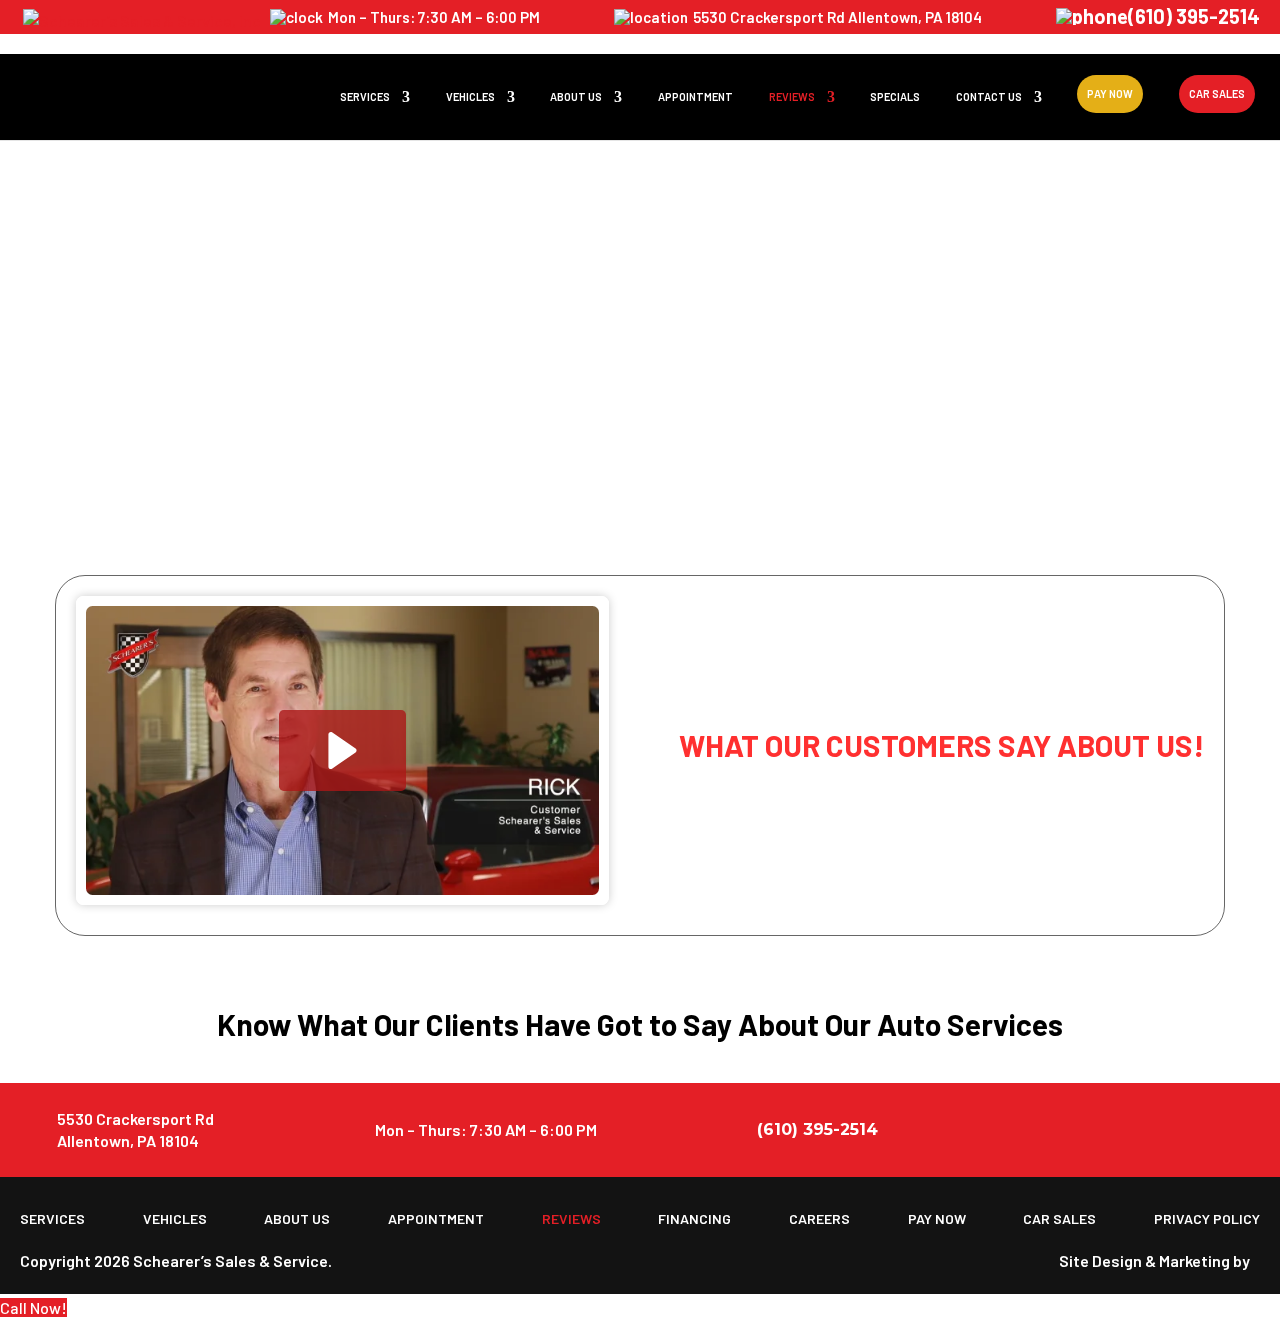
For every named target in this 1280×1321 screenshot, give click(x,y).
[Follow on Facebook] (1196, 1130)
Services (365, 96)
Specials (895, 96)
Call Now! (33, 1307)
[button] (342, 750)
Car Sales (1217, 93)
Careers (819, 1219)
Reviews (792, 96)
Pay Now (1110, 93)
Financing (694, 1219)
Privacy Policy (1207, 1219)
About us (576, 96)
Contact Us (989, 96)
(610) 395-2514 (1194, 18)
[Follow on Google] (1242, 1130)
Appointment (695, 96)
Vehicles (470, 96)
